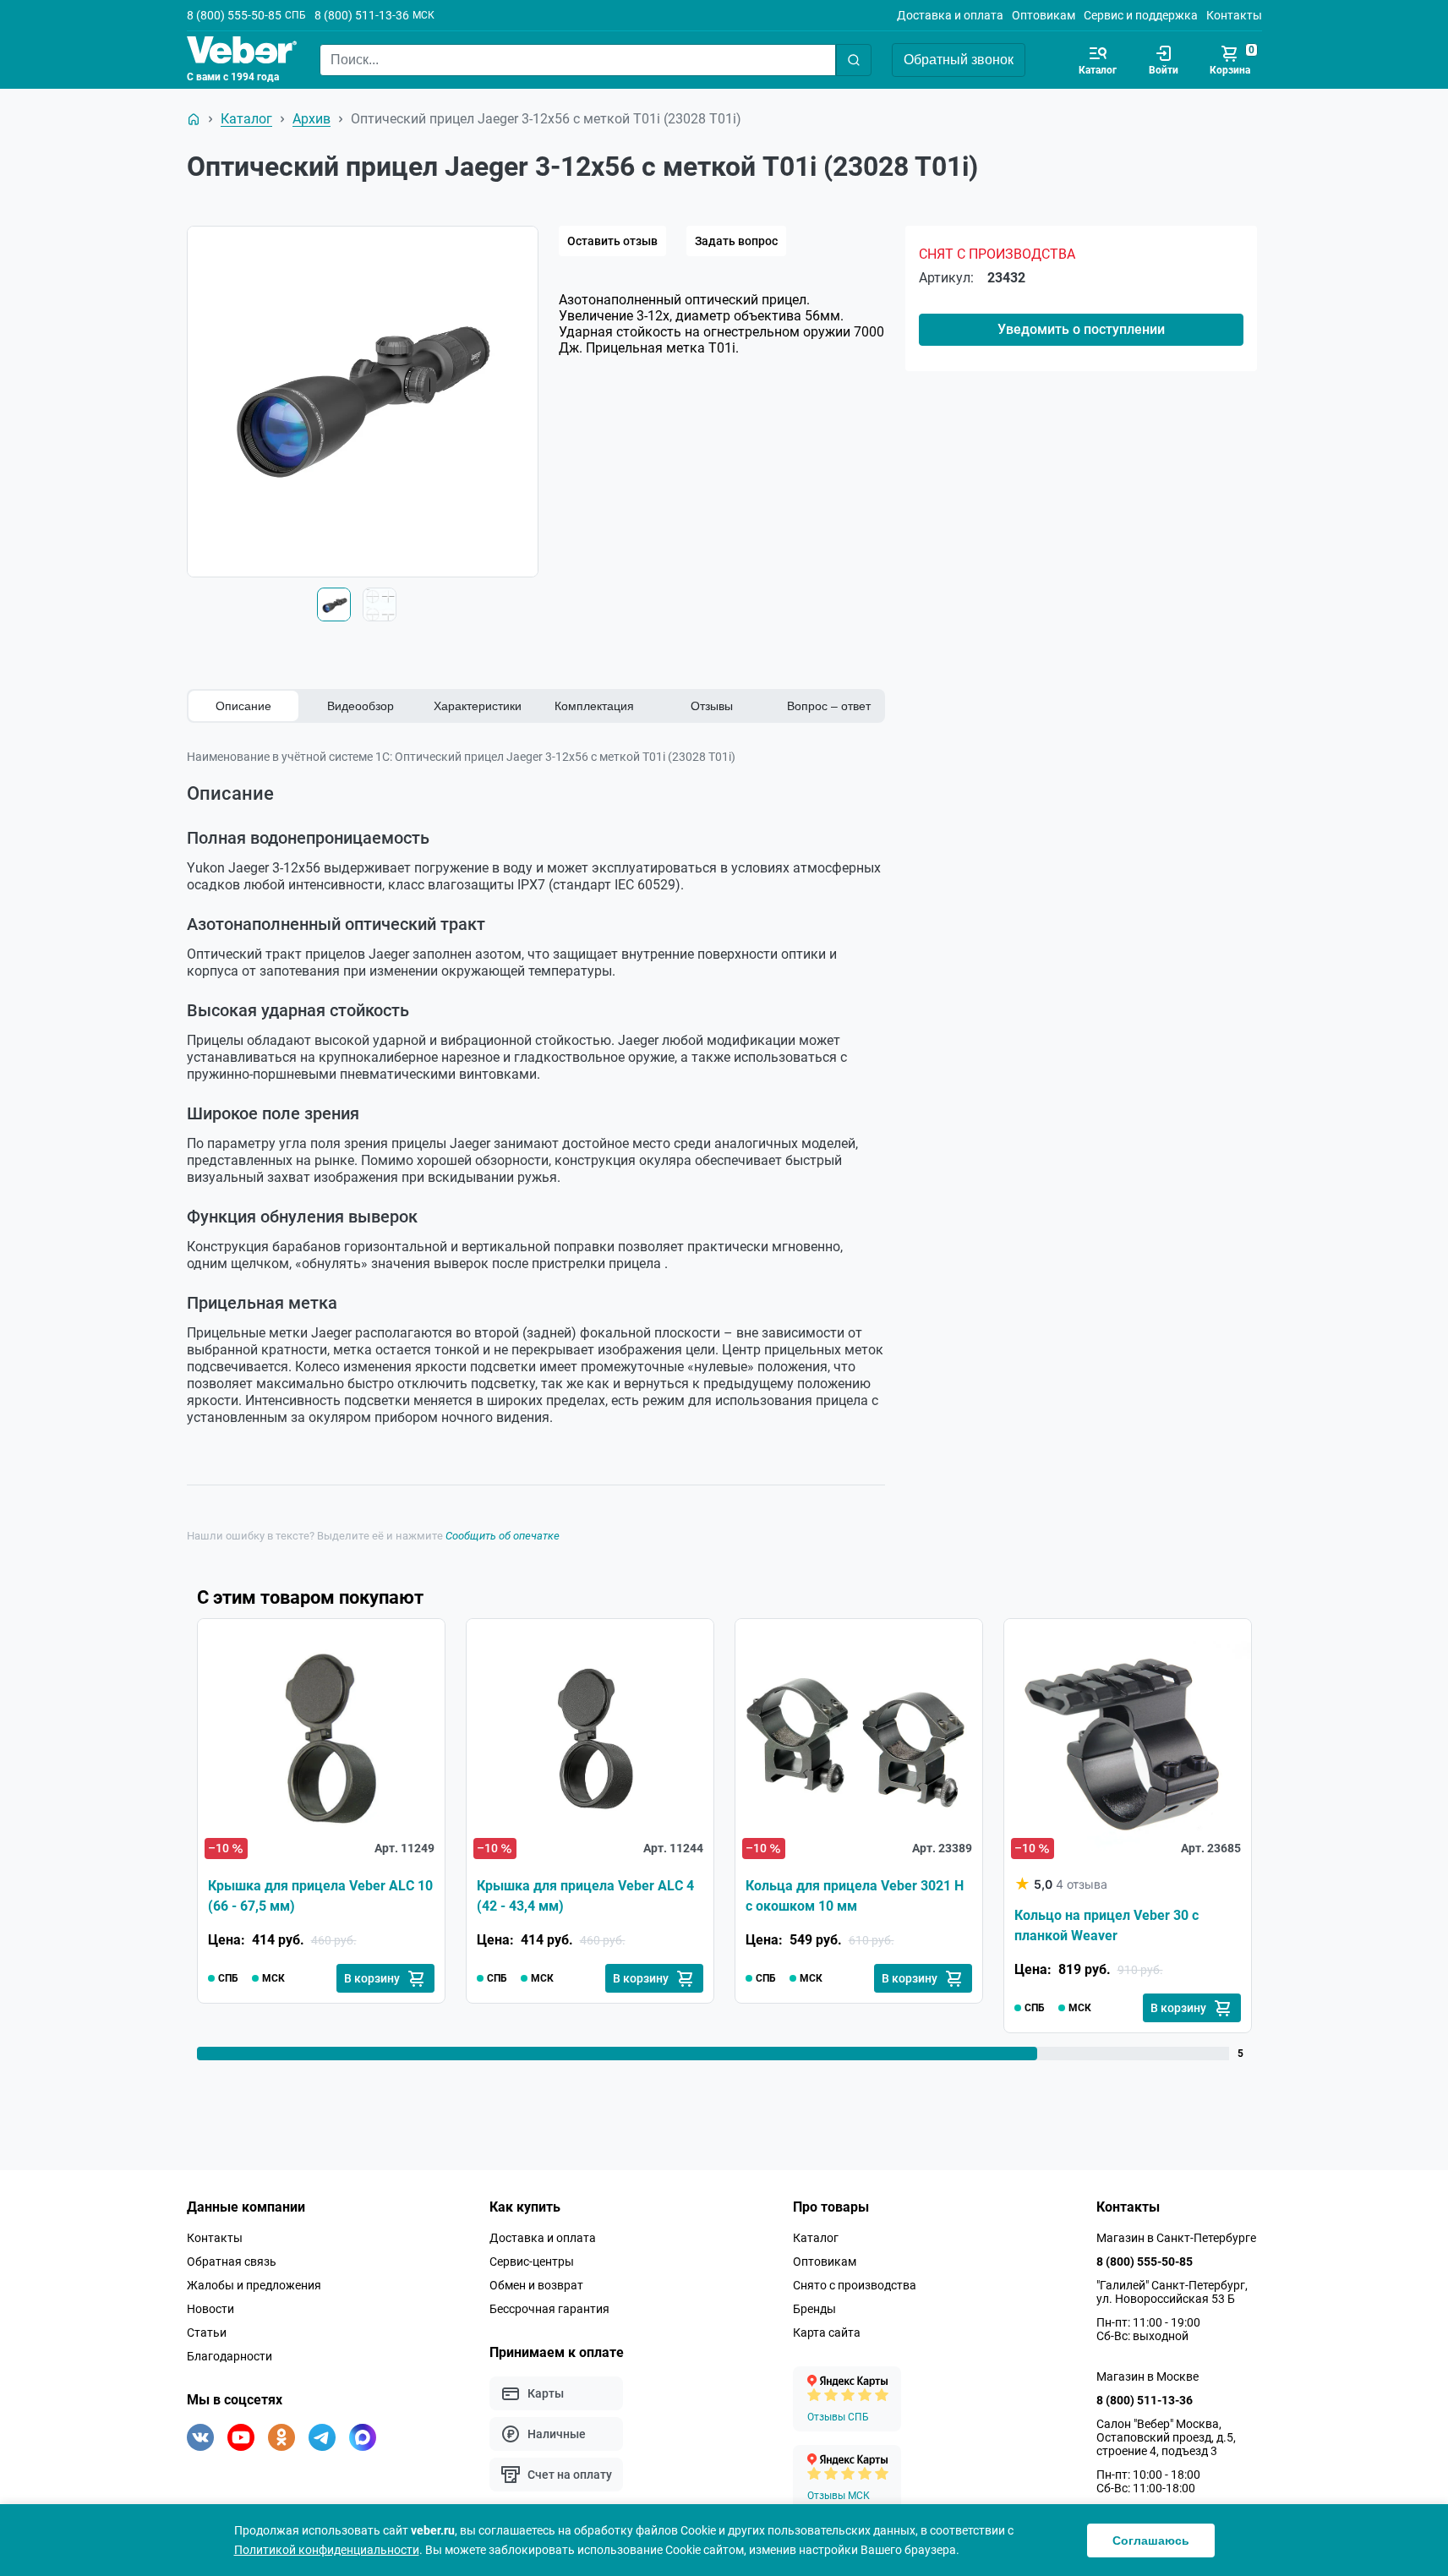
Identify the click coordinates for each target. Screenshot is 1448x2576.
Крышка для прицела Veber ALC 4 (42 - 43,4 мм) (585, 1896)
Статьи (207, 2333)
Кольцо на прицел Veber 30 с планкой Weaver (1106, 1925)
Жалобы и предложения (254, 2285)
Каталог (816, 2238)
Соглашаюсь (1151, 2540)
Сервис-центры (532, 2262)
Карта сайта (827, 2333)
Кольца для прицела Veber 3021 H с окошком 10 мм (855, 1896)
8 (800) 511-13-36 (362, 15)
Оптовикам (1044, 15)
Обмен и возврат (536, 2285)
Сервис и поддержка (1141, 15)
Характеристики (478, 706)
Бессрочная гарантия (549, 2309)
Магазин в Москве (1147, 2376)
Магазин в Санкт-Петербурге (1176, 2238)
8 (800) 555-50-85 (234, 15)
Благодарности (229, 2356)
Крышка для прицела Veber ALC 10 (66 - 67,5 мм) (320, 1896)
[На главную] (194, 119)
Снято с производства (855, 2285)
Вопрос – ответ (829, 706)
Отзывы (712, 706)
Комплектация (594, 706)
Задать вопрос (736, 241)
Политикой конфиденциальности (327, 2550)
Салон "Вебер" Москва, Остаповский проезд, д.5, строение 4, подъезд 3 (1166, 2437)
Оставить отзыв (612, 241)
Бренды (814, 2309)
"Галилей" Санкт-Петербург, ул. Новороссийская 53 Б (1172, 2292)
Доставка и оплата (950, 15)
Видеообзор (361, 706)
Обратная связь (232, 2262)
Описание (243, 706)
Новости (210, 2309)
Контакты (1234, 15)
